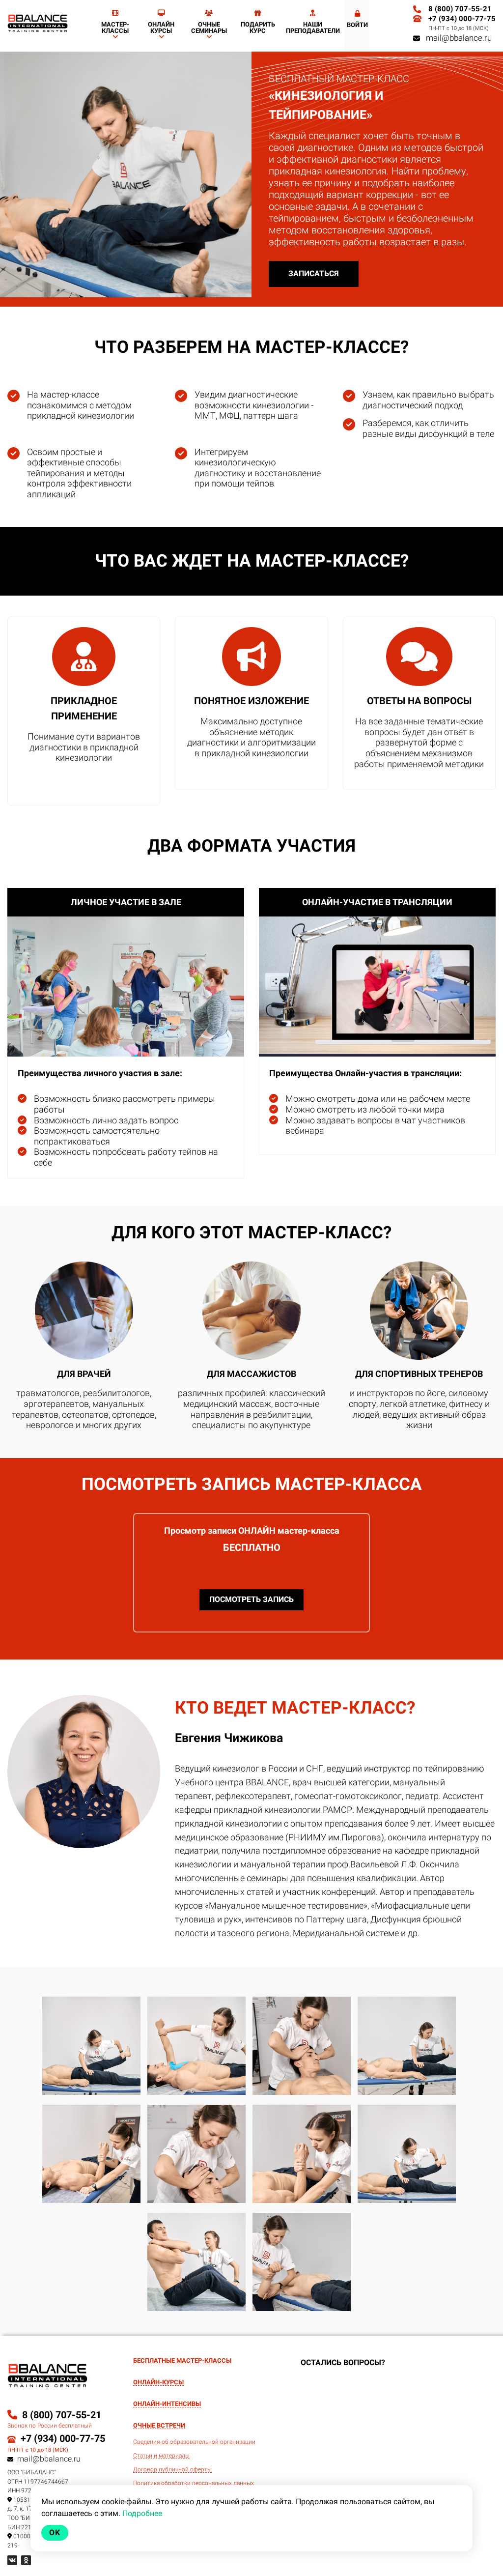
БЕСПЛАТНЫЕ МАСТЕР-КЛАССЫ (182, 2361)
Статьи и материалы (161, 2456)
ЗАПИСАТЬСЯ (314, 273)
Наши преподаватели (313, 28)
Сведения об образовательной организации (194, 2442)
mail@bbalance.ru (456, 38)
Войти (357, 25)
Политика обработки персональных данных (194, 2483)
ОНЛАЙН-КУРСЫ (158, 2382)
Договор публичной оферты (172, 2470)
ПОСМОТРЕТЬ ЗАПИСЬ (251, 1599)
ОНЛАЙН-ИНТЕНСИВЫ (167, 2404)
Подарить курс (258, 28)
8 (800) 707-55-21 (460, 9)
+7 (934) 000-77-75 (462, 19)
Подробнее (142, 2513)
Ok (55, 2533)
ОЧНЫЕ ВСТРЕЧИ (159, 2426)
